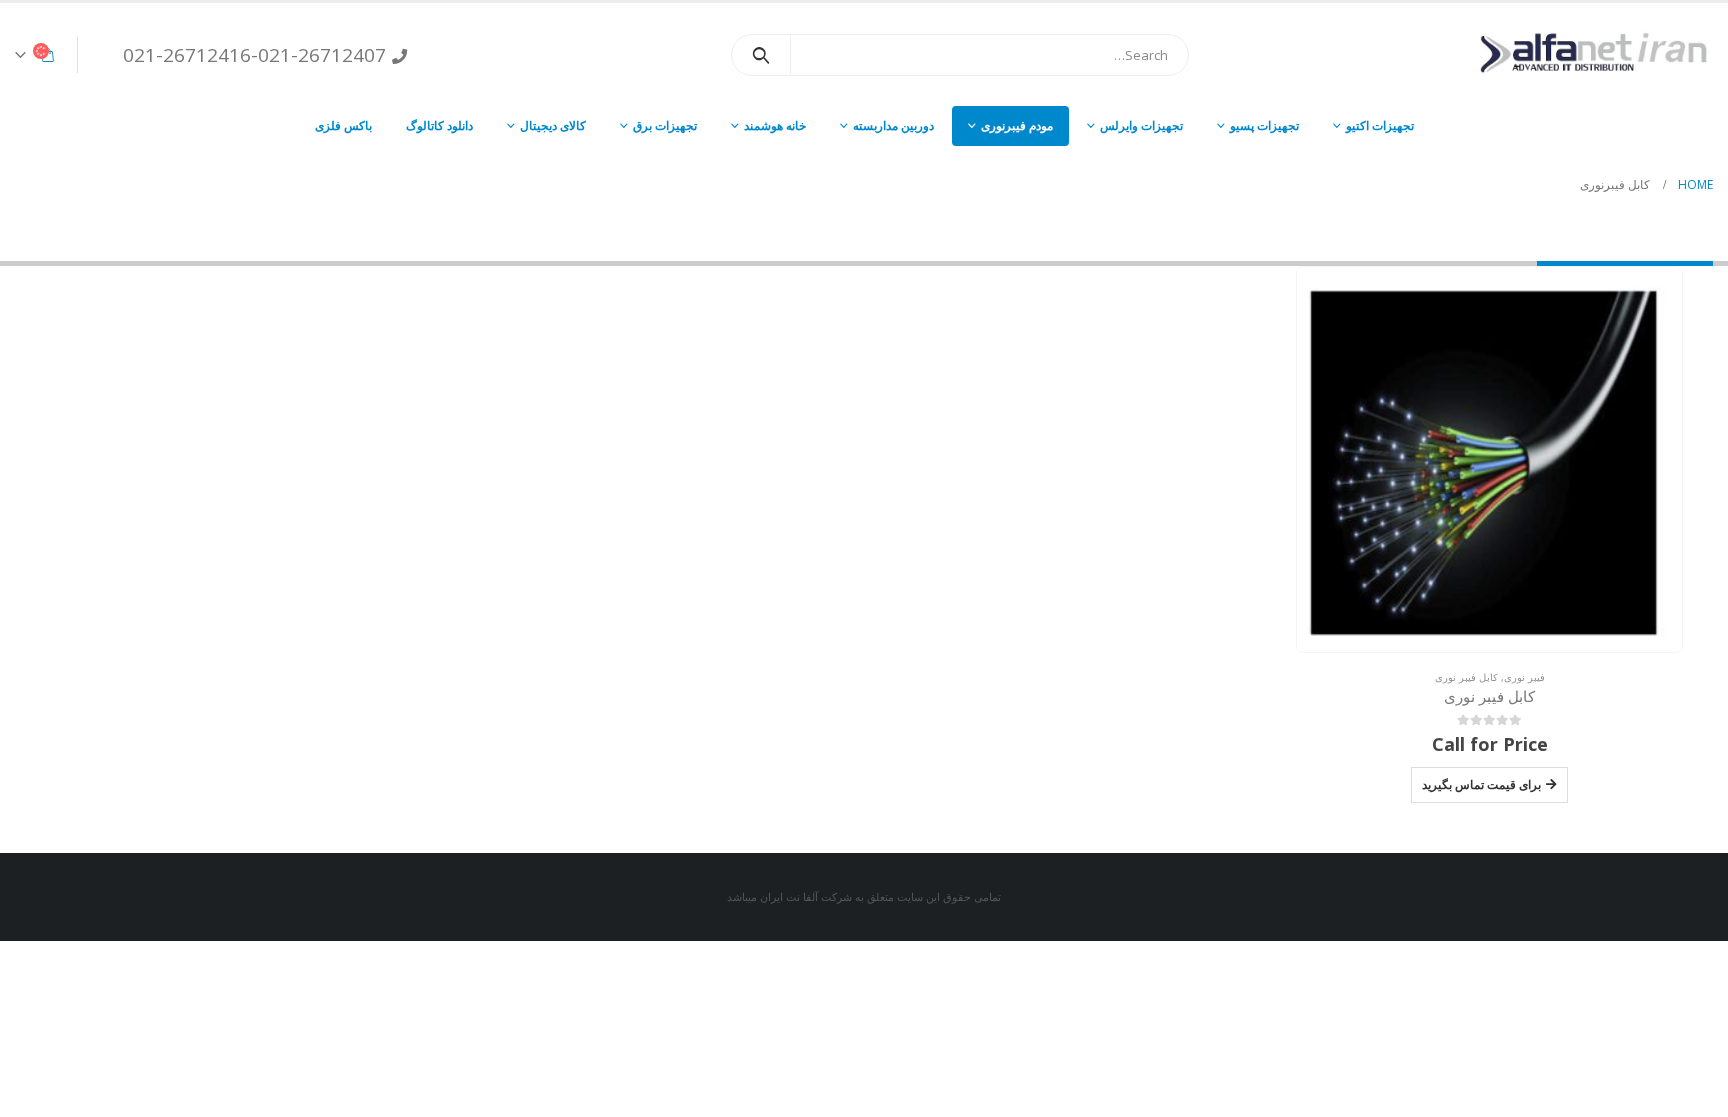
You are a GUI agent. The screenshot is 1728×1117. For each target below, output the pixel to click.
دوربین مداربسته (893, 125)
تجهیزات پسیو (1264, 125)
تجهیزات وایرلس (1141, 125)
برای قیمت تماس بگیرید (1481, 784)
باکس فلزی (343, 125)
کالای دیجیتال (553, 125)
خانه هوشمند (775, 125)
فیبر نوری (1524, 677)
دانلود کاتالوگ (439, 125)
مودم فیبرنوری (1017, 125)
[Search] (761, 55)
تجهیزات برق (665, 125)
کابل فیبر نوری (1466, 677)
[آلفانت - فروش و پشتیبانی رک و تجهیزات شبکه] (1588, 54)
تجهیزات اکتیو (1380, 125)
